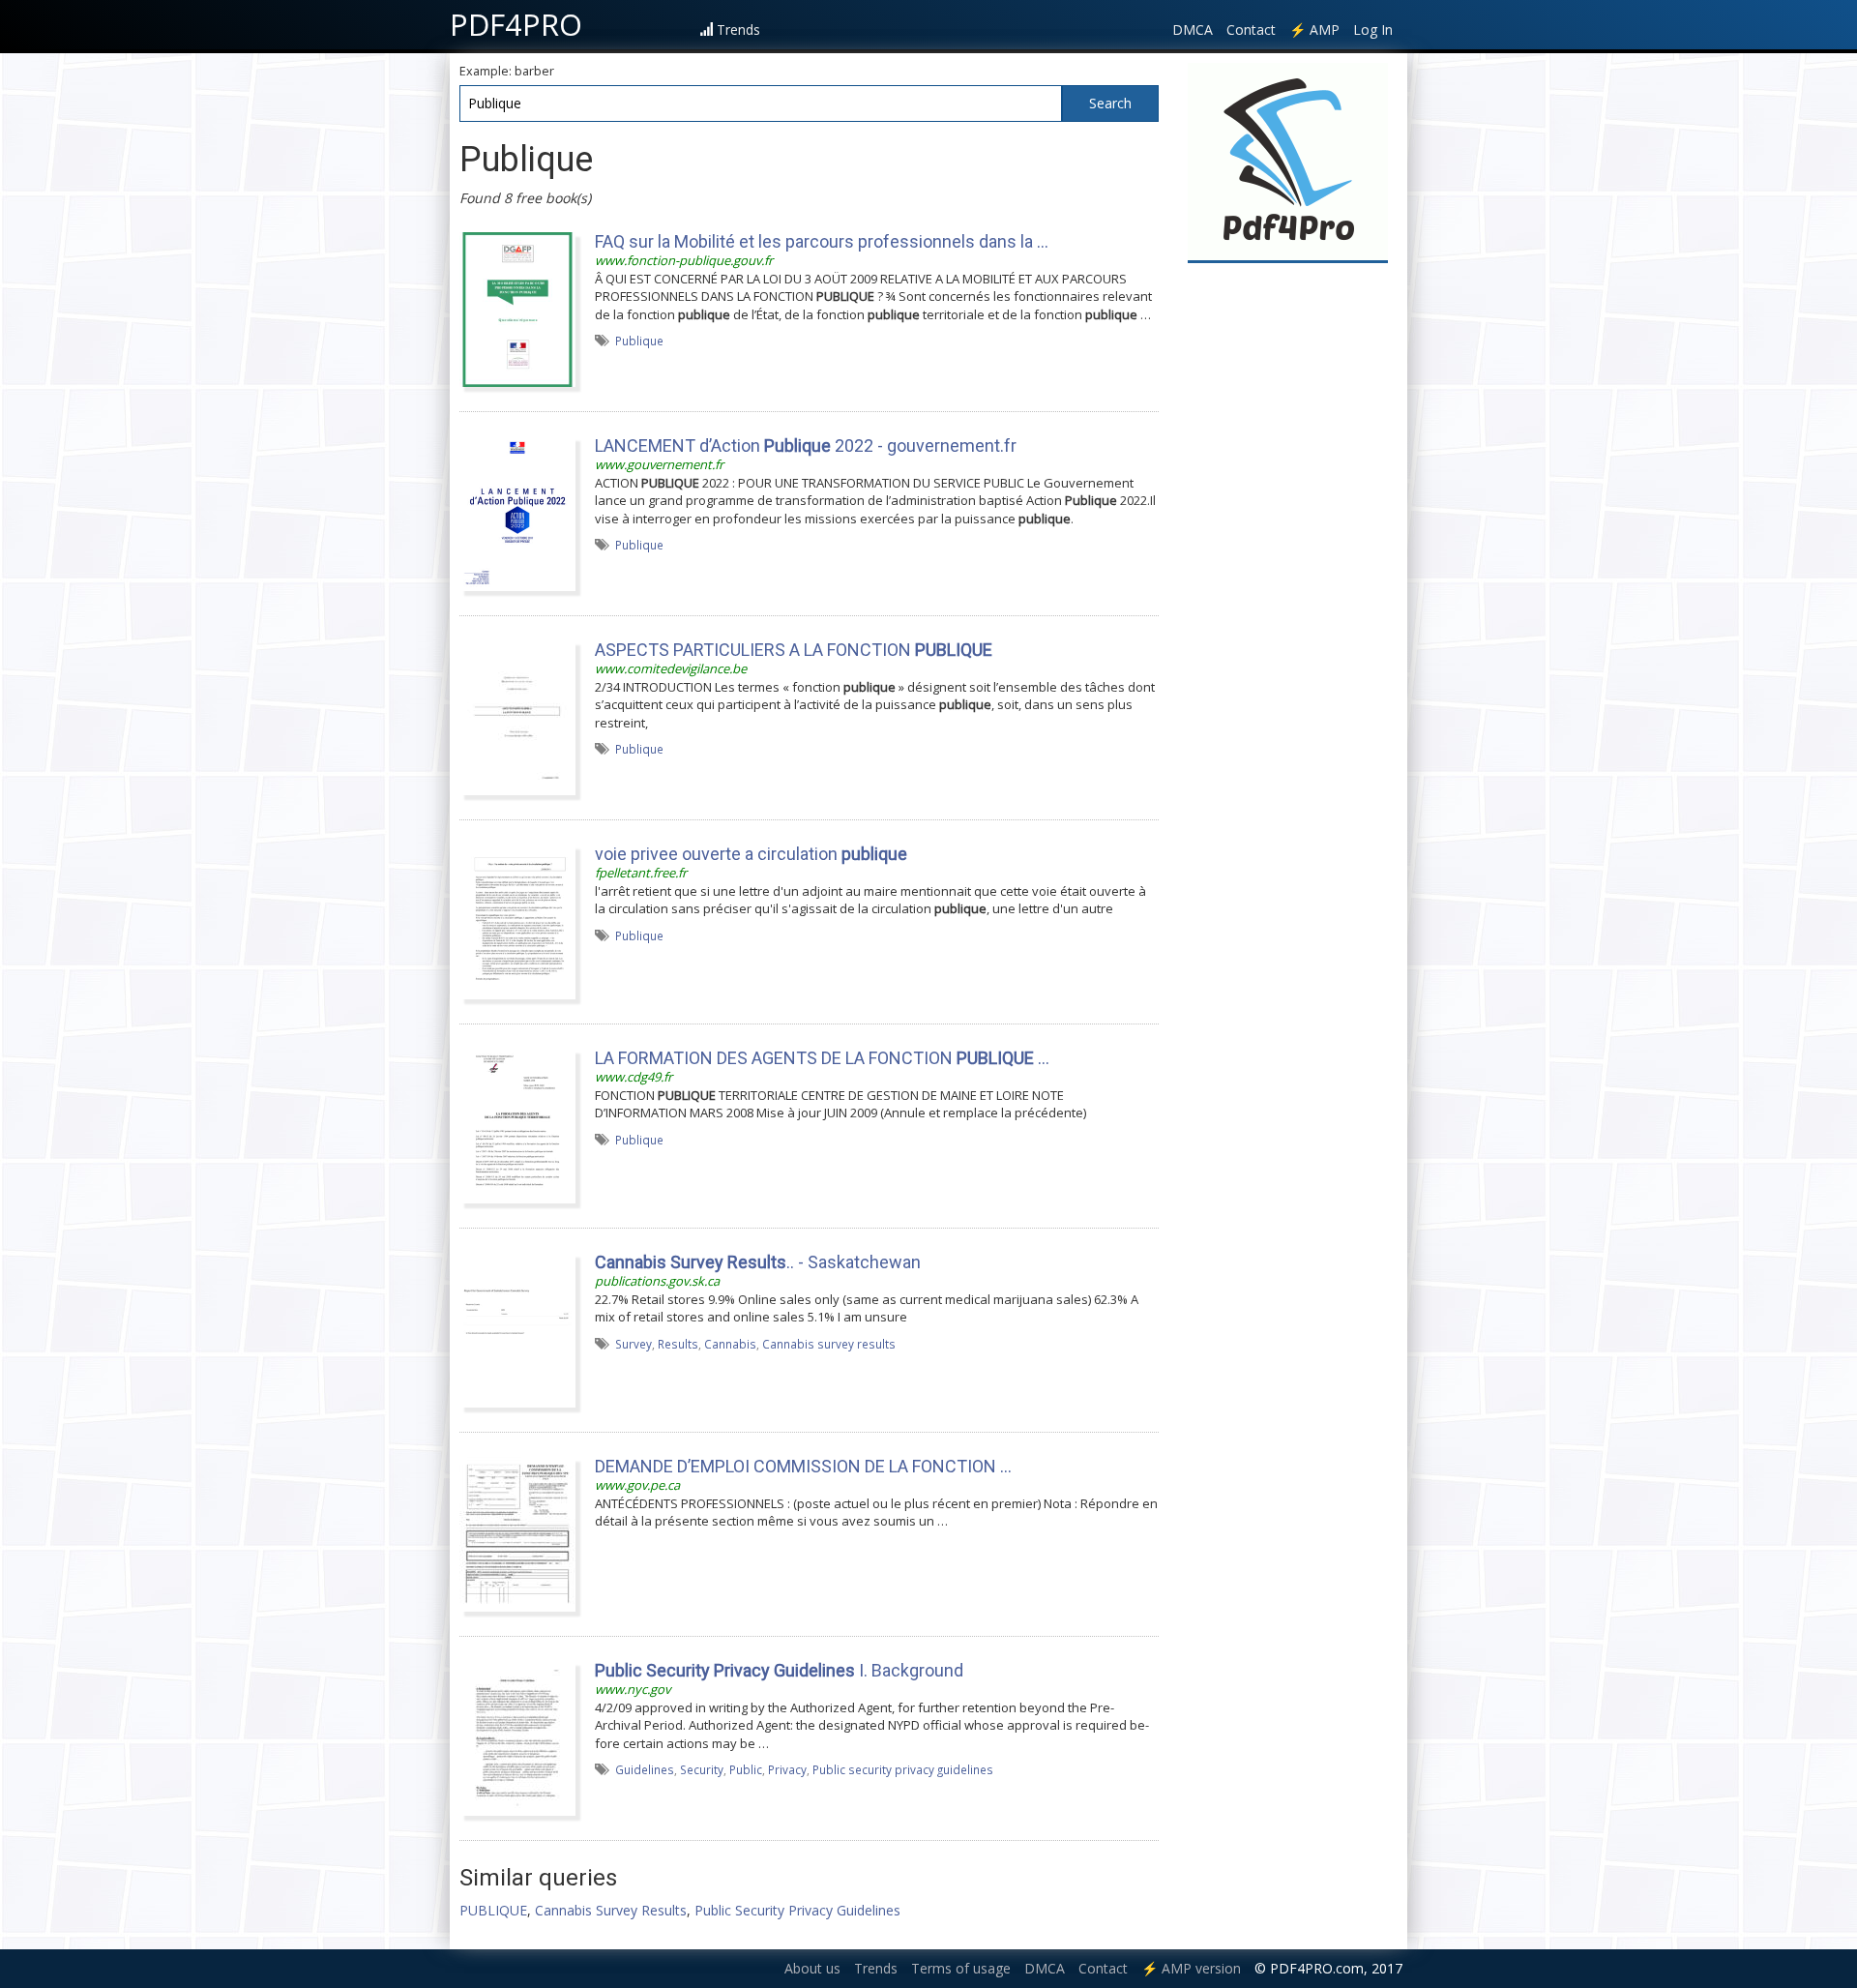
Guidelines (645, 1769)
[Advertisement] (1288, 563)
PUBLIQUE (493, 1910)
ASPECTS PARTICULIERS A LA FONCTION (794, 650)
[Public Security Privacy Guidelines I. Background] (517, 1737)
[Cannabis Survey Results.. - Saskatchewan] (517, 1329)
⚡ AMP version (1191, 1968)
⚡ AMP (1314, 30)
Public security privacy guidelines (903, 1769)
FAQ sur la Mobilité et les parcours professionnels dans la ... (822, 241)
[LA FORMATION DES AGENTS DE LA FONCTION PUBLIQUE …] (517, 1125)
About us (812, 1968)
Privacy (787, 1769)
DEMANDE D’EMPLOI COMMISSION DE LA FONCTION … (803, 1466)
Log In (1373, 30)
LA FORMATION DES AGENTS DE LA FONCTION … (822, 1058)
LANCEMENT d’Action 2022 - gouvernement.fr (806, 445)
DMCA (1193, 30)
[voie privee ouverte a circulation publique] (517, 921)
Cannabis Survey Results (611, 1910)
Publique (639, 341)
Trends (738, 30)
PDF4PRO (516, 24)
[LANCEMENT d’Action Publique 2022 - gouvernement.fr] (517, 513)
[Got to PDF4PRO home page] (1288, 161)
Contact (1251, 30)
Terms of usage (961, 1968)
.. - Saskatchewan (758, 1262)
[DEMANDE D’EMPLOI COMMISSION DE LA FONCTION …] (517, 1533)
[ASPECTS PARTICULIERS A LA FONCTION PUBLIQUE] (517, 717)
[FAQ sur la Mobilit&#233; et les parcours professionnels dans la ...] (517, 309)
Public (746, 1769)
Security (702, 1769)
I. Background (779, 1670)
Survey (634, 1344)
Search (1110, 103)
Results (678, 1344)
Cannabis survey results (829, 1344)
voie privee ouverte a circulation (751, 854)
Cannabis (730, 1344)
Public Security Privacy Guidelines (797, 1910)
